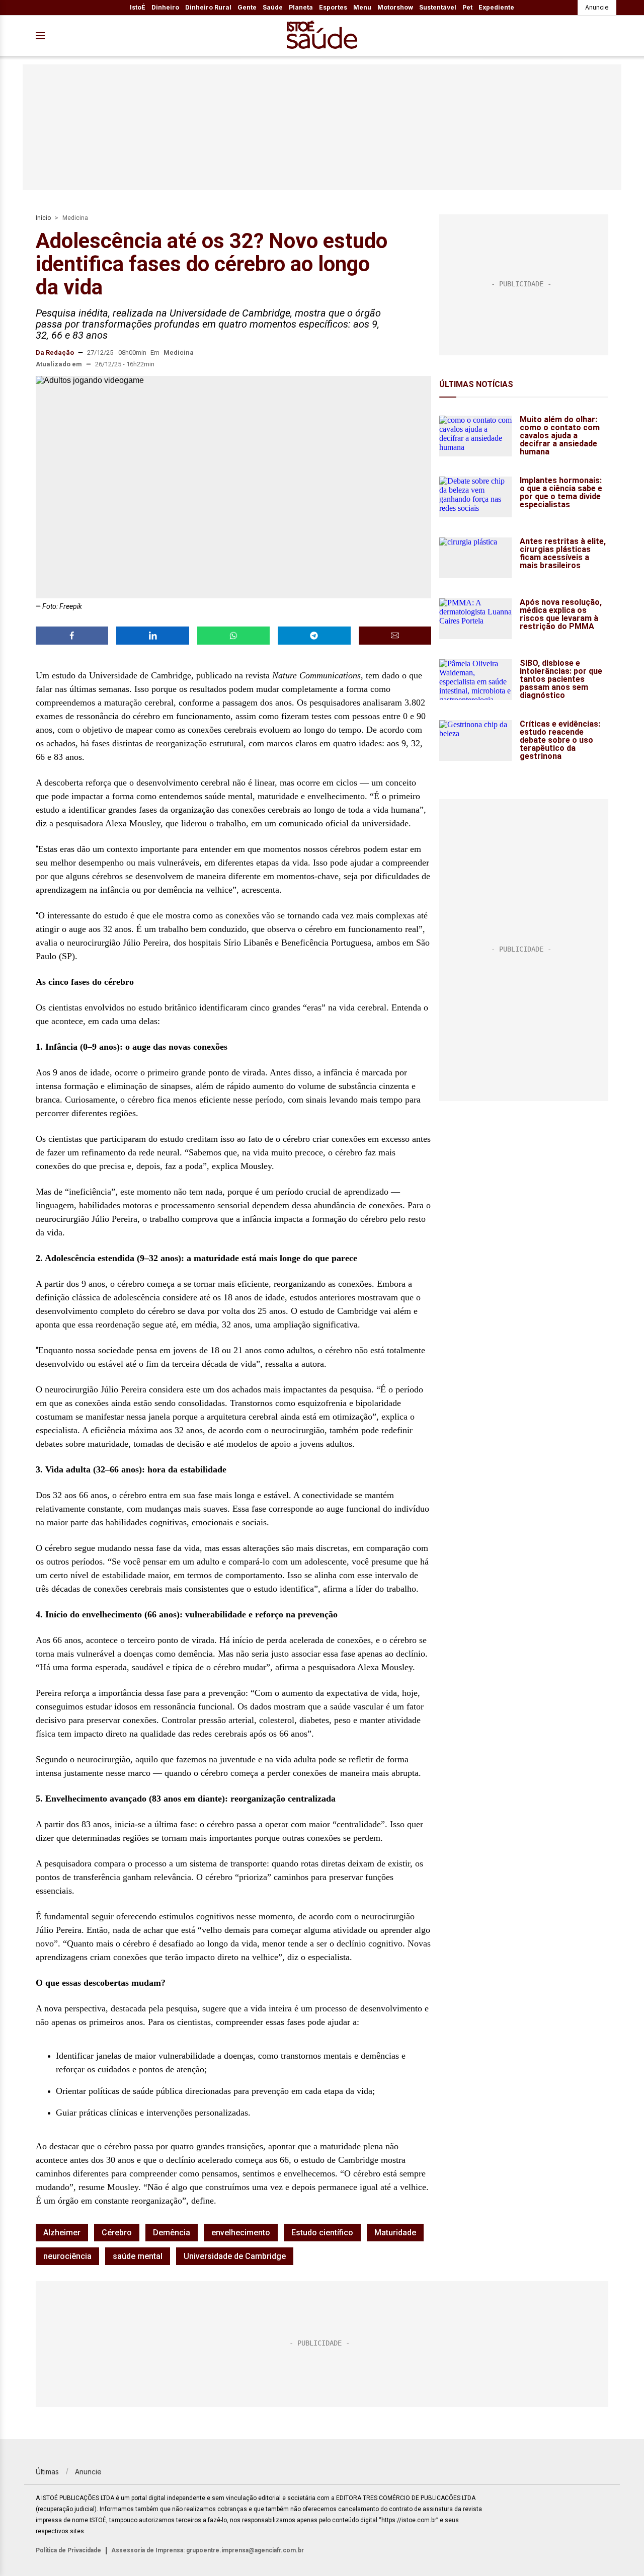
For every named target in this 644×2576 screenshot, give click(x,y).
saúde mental (138, 2256)
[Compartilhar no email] (395, 636)
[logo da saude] (322, 36)
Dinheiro (165, 7)
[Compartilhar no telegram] (314, 636)
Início (43, 218)
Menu (362, 7)
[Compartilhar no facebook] (72, 636)
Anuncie (597, 7)
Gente (247, 7)
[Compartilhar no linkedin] (152, 636)
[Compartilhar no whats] (233, 636)
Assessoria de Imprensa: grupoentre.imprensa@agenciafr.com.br (208, 2550)
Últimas (47, 2472)
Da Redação (55, 353)
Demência (172, 2233)
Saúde (273, 7)
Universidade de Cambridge (235, 2256)
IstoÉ (138, 7)
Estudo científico (322, 2233)
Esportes (333, 7)
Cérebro (117, 2233)
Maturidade (395, 2233)
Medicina (75, 218)
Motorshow (395, 7)
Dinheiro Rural (208, 7)
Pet (467, 7)
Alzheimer (62, 2233)
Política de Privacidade (68, 2550)
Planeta (301, 7)
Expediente (496, 7)
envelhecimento (241, 2233)
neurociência (67, 2256)
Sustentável (438, 7)
